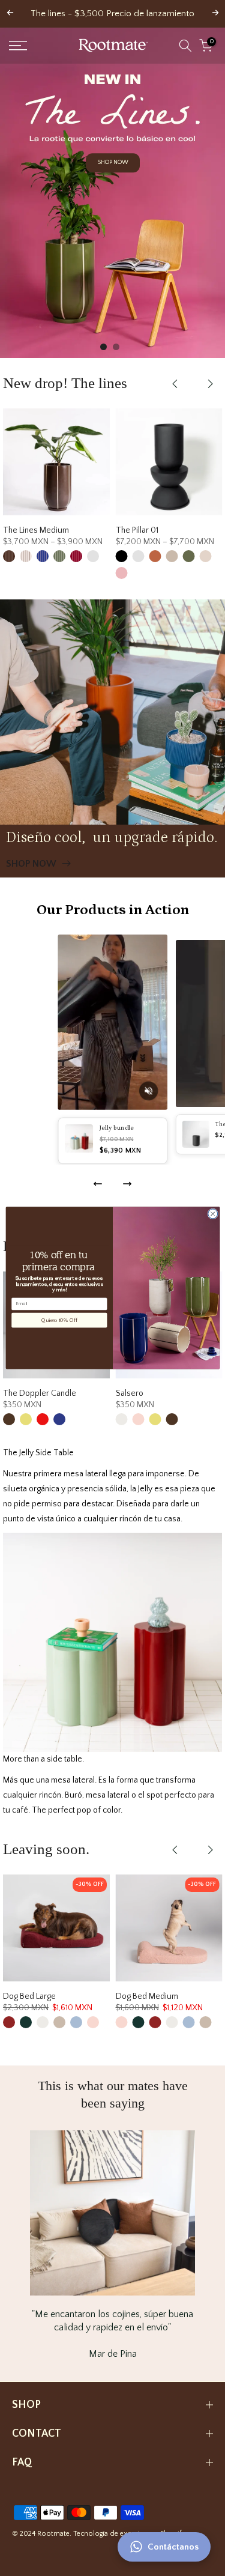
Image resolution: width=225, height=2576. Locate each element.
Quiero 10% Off (59, 1320)
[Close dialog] (212, 1214)
